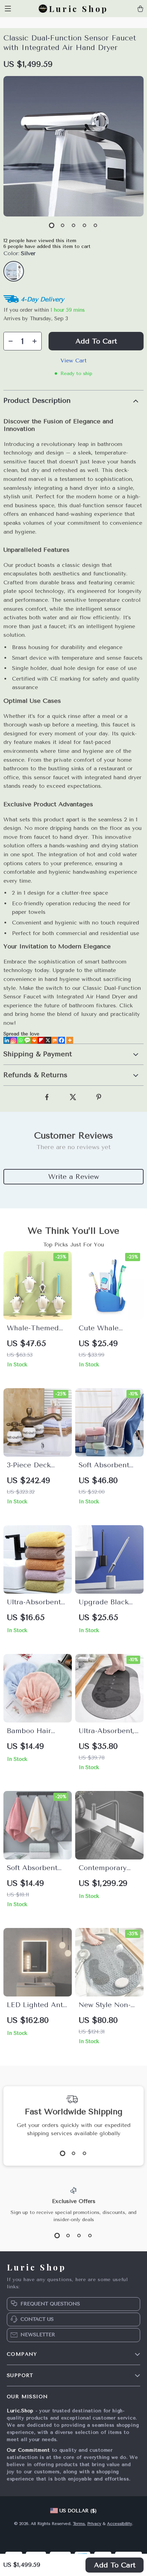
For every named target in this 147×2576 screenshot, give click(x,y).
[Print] (34, 1040)
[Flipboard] (41, 1040)
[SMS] (27, 1040)
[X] (48, 1040)
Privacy (94, 2524)
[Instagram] (14, 1040)
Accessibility (119, 2524)
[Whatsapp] (21, 1040)
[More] (70, 1040)
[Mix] (55, 1040)
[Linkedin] (7, 1040)
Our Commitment (28, 2450)
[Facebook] (62, 1040)
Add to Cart (115, 2565)
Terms (79, 2524)
